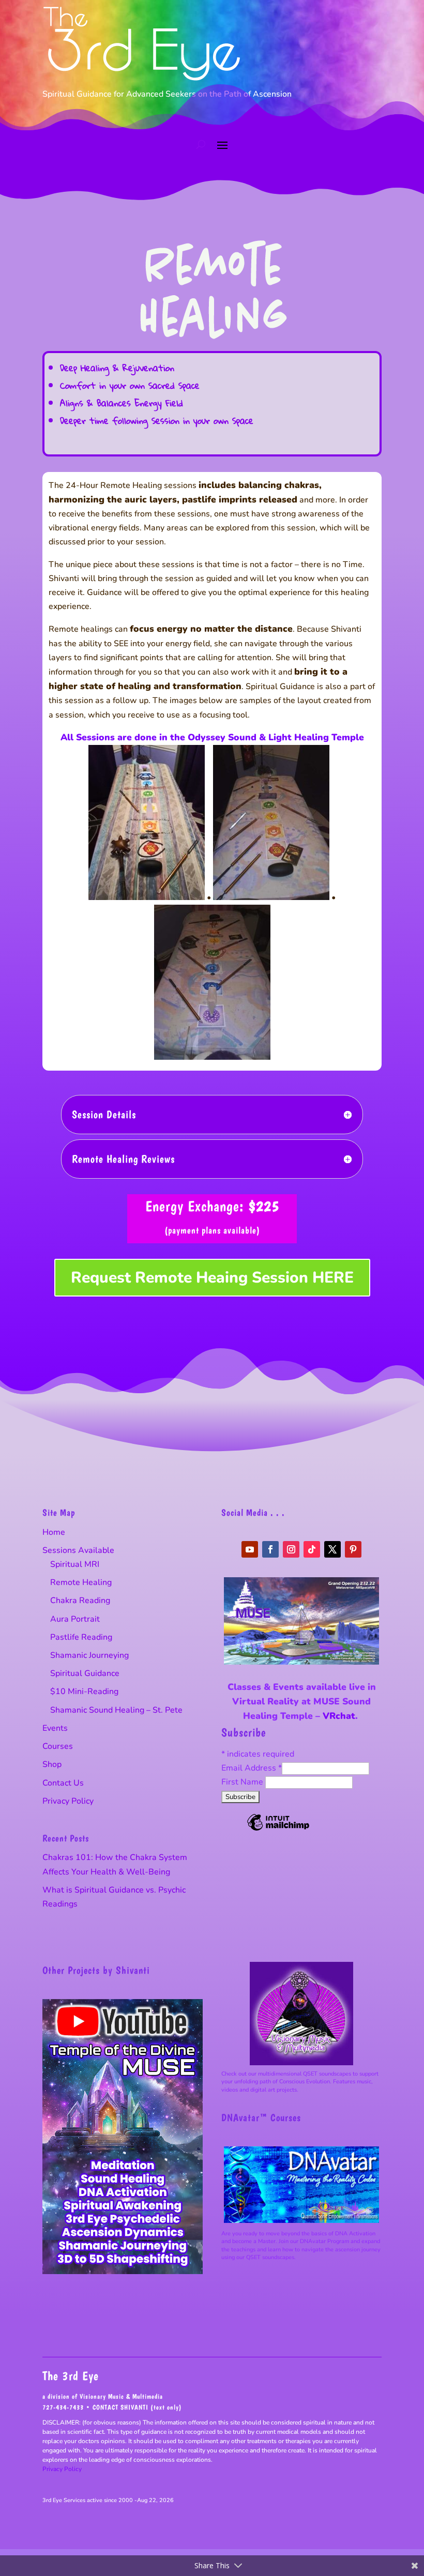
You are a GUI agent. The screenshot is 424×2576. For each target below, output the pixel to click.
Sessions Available (78, 1550)
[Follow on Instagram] (291, 1549)
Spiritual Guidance (85, 1673)
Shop (52, 1764)
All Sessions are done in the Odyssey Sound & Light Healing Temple (212, 737)
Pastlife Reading (81, 1637)
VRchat (339, 1716)
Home (54, 1532)
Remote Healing (81, 1582)
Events (55, 1728)
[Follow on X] (332, 1549)
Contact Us (63, 1783)
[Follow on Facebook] (270, 1549)
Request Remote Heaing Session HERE (212, 1278)
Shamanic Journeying (89, 1655)
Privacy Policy (68, 1801)
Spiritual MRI (75, 1564)
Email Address (252, 1768)
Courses (58, 1746)
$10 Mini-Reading (84, 1691)
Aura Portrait (75, 1619)
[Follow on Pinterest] (353, 1549)
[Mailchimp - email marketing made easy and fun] (278, 1830)
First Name (243, 1782)
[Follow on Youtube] (250, 1549)
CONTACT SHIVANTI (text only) (137, 2407)
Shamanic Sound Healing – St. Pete (116, 1710)
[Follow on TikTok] (312, 1549)
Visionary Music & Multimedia (121, 2396)
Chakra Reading (80, 1601)
